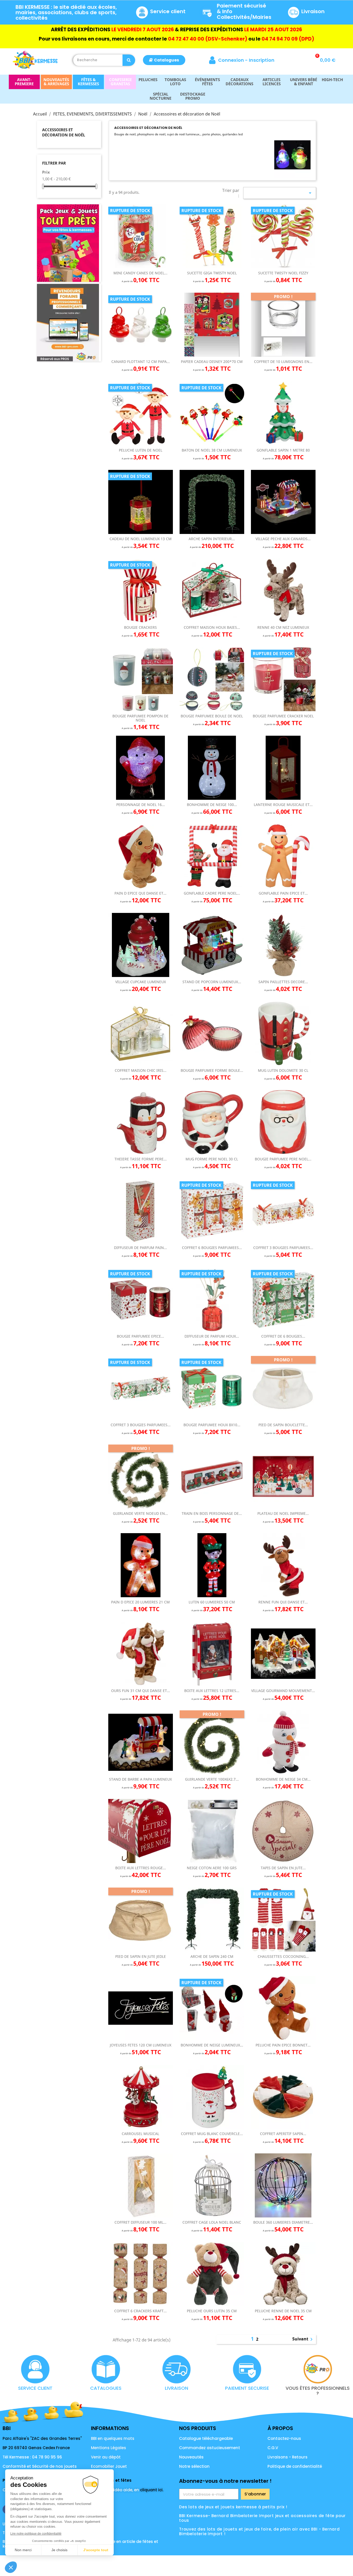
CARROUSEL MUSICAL (140, 2134)
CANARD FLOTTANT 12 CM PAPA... (141, 362)
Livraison (313, 11)
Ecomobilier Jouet (109, 2466)
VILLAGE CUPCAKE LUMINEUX (141, 982)
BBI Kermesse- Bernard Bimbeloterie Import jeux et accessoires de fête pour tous (262, 2518)
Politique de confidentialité (295, 2466)
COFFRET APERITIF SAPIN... (283, 2134)
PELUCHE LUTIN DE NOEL (141, 450)
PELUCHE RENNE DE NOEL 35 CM (283, 2311)
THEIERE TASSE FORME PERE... (141, 1159)
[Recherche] (129, 60)
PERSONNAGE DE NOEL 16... (141, 805)
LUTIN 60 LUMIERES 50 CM (212, 1602)
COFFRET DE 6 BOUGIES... (283, 1336)
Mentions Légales (109, 2448)
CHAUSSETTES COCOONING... (283, 1956)
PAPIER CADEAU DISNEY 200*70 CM (212, 362)
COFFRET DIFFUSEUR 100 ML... (140, 2222)
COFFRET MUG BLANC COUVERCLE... (212, 2134)
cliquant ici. (152, 2490)
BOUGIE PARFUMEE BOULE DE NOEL (212, 716)
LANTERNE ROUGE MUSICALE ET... (283, 805)
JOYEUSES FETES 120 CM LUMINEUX (141, 2045)
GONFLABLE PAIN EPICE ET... (283, 893)
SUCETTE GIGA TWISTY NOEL (212, 273)
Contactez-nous (284, 2438)
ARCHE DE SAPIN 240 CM (212, 1956)
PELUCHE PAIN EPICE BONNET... (283, 2045)
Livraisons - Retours (287, 2457)
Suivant (303, 2339)
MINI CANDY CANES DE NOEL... (140, 273)
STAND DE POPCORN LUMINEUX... (212, 982)
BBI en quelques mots (113, 2438)
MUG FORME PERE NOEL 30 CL (212, 1159)
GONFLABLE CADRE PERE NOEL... (212, 893)
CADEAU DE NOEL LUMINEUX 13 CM (141, 539)
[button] (164, 60)
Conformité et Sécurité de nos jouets (40, 2466)
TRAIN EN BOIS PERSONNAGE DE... (212, 1513)
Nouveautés (191, 2457)
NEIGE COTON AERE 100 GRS (212, 1868)
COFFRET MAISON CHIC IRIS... (141, 1070)
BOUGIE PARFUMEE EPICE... (140, 1336)
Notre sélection (194, 2466)
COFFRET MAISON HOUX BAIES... (212, 627)
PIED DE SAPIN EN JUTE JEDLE (141, 1956)
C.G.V (273, 2448)
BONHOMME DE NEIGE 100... (212, 805)
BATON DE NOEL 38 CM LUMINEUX (212, 450)
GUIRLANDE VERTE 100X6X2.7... (212, 1779)
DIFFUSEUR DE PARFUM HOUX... (212, 1336)
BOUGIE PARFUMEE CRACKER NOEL (283, 716)
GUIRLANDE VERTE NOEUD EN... (140, 1513)
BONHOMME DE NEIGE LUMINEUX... (212, 2045)
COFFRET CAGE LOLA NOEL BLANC (212, 2222)
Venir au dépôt (106, 2457)
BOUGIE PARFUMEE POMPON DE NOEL (140, 718)
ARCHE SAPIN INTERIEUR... (212, 539)
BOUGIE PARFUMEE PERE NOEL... (283, 1159)
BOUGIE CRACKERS (140, 627)
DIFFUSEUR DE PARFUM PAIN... (140, 1248)
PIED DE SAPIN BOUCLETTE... (283, 1425)
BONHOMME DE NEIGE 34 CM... (283, 1779)
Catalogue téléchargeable (206, 2438)
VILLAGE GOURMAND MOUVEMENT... (283, 1691)
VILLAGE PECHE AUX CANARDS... (283, 539)
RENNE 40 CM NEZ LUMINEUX (283, 627)
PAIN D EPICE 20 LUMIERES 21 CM (140, 1602)
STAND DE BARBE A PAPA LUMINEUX (140, 1779)
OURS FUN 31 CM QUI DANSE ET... (141, 1691)
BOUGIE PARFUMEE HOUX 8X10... (212, 1425)
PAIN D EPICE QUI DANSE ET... (140, 893)
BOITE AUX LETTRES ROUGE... (141, 1868)
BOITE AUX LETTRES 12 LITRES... (212, 1691)
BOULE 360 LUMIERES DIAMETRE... (283, 2222)
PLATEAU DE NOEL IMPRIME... (283, 1513)
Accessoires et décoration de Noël (64, 132)
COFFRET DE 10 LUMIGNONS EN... (283, 362)
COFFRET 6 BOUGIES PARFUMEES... (212, 1248)
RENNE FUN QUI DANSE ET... (283, 1602)
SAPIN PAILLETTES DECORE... (283, 982)
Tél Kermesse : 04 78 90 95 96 (32, 2457)
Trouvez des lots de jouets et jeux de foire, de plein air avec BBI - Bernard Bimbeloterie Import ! (259, 2531)
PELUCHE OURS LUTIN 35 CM (212, 2311)
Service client (168, 11)
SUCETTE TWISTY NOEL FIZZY (283, 273)
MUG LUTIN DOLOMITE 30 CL (283, 1070)
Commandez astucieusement (210, 2448)
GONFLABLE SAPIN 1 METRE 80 (283, 450)
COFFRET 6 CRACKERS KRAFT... (140, 2311)
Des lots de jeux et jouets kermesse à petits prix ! (233, 2507)
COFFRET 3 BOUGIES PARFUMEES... (283, 1248)
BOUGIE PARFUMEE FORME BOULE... (212, 1070)
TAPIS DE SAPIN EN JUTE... (283, 1868)
